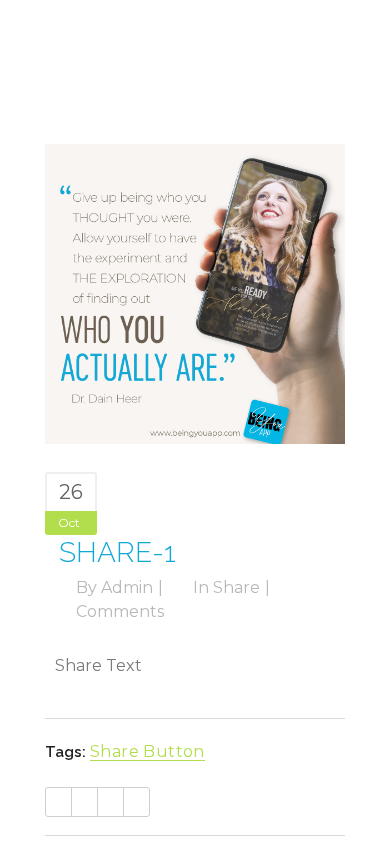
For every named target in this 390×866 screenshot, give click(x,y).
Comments (120, 611)
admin (127, 587)
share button (147, 751)
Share (236, 587)
